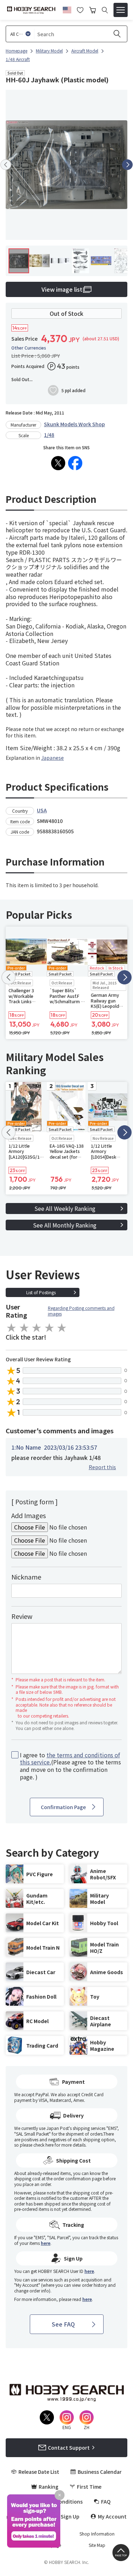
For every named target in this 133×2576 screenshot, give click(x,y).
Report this (102, 1467)
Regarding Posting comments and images (81, 1311)
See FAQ (63, 2324)
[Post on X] (58, 463)
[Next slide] (127, 165)
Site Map (97, 2545)
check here (43, 2145)
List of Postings (41, 1292)
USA (42, 810)
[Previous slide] (6, 165)
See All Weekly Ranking (65, 1208)
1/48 (49, 435)
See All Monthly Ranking (65, 1225)
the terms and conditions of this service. (70, 1759)
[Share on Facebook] (75, 463)
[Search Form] (105, 10)
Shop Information (97, 2534)
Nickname (26, 1577)
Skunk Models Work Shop (74, 424)
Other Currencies (29, 348)
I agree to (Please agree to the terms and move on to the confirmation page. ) (70, 1766)
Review (22, 1616)
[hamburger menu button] (121, 10)
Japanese (52, 758)
